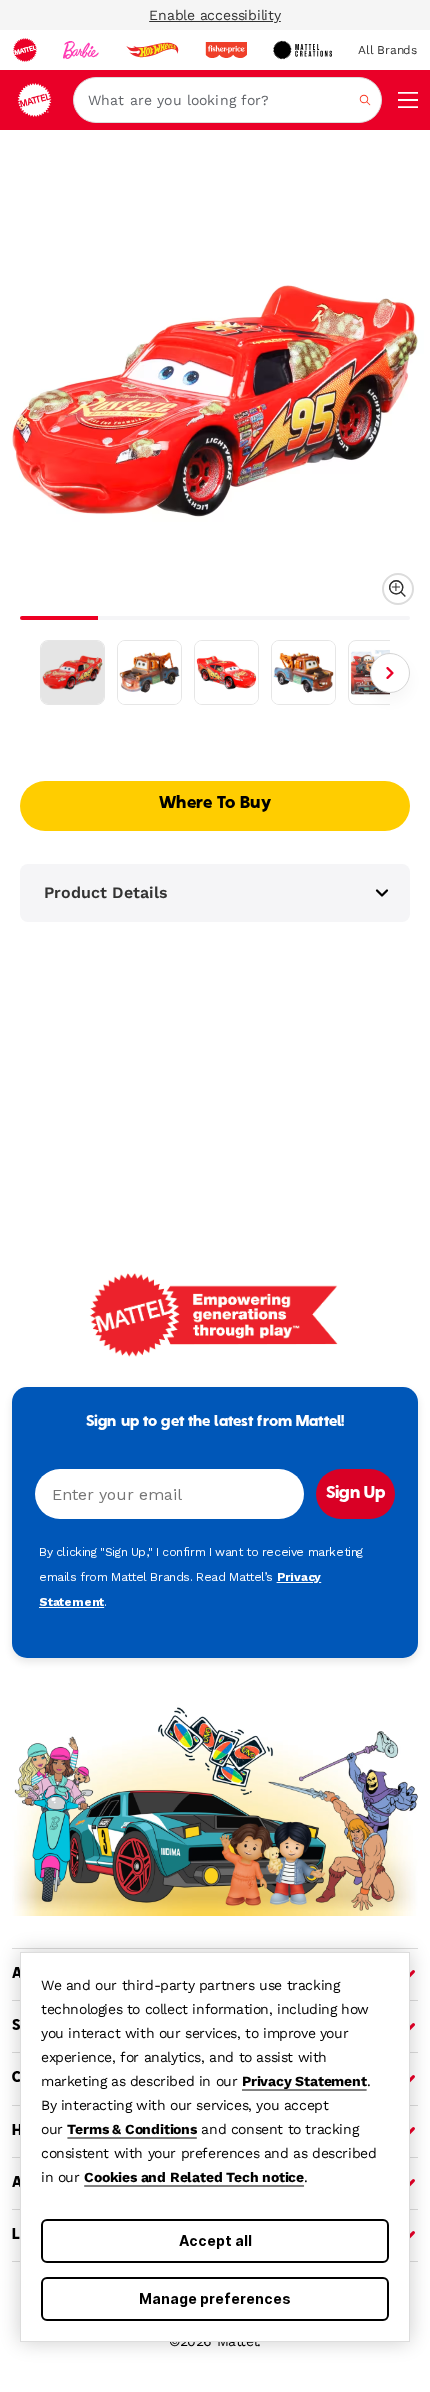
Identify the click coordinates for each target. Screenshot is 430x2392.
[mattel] (25, 50)
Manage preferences (215, 2298)
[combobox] (227, 100)
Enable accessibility (215, 15)
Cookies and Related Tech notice (194, 2177)
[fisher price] (226, 50)
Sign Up (355, 1494)
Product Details (106, 892)
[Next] (390, 673)
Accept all (215, 2240)
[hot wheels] (152, 50)
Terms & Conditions (131, 2129)
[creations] (302, 50)
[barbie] (81, 50)
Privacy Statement (304, 2081)
